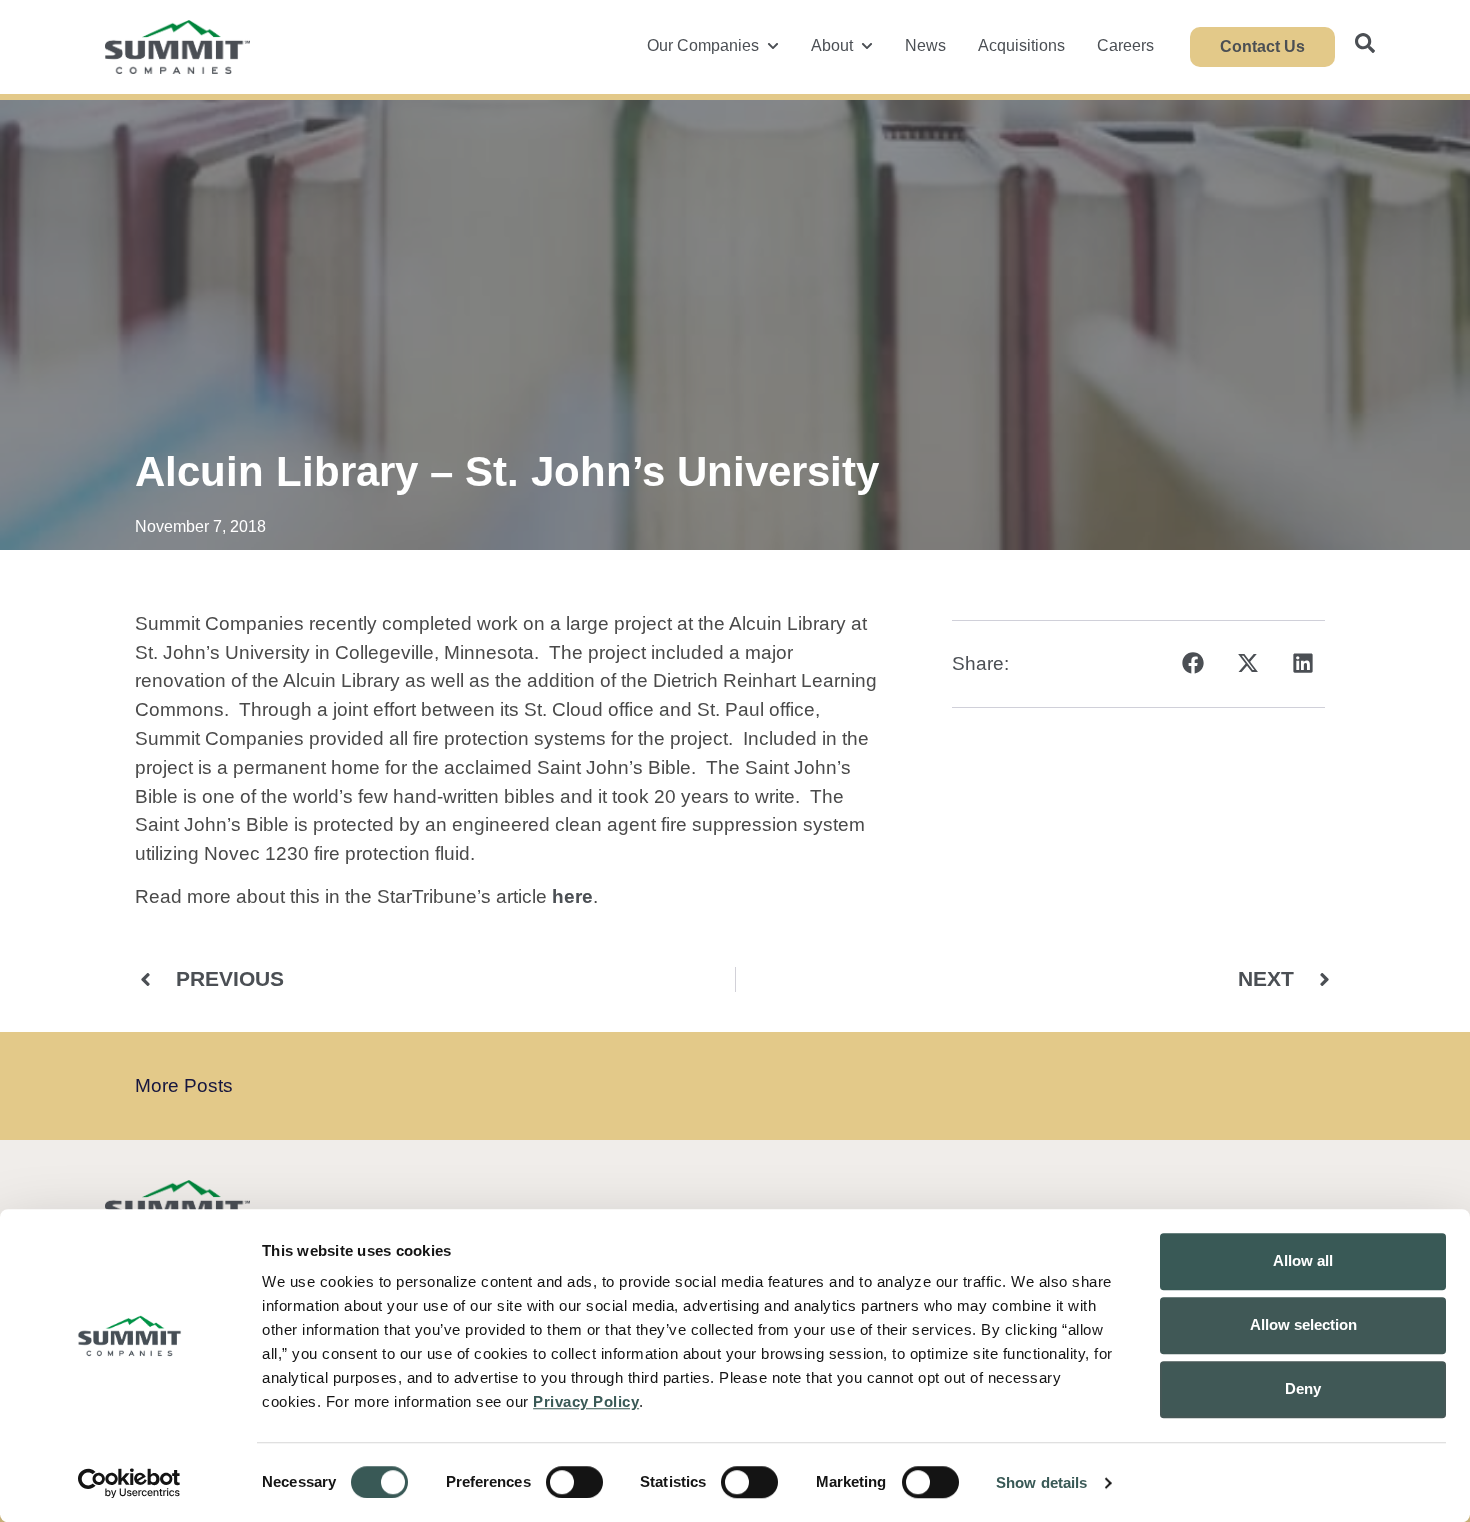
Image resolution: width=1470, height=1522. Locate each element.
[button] (1192, 663)
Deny (1303, 1388)
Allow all (1303, 1260)
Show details (1041, 1482)
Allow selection (1303, 1324)
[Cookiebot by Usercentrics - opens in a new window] (129, 1483)
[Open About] (867, 46)
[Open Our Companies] (773, 46)
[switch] (574, 1482)
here (572, 896)
